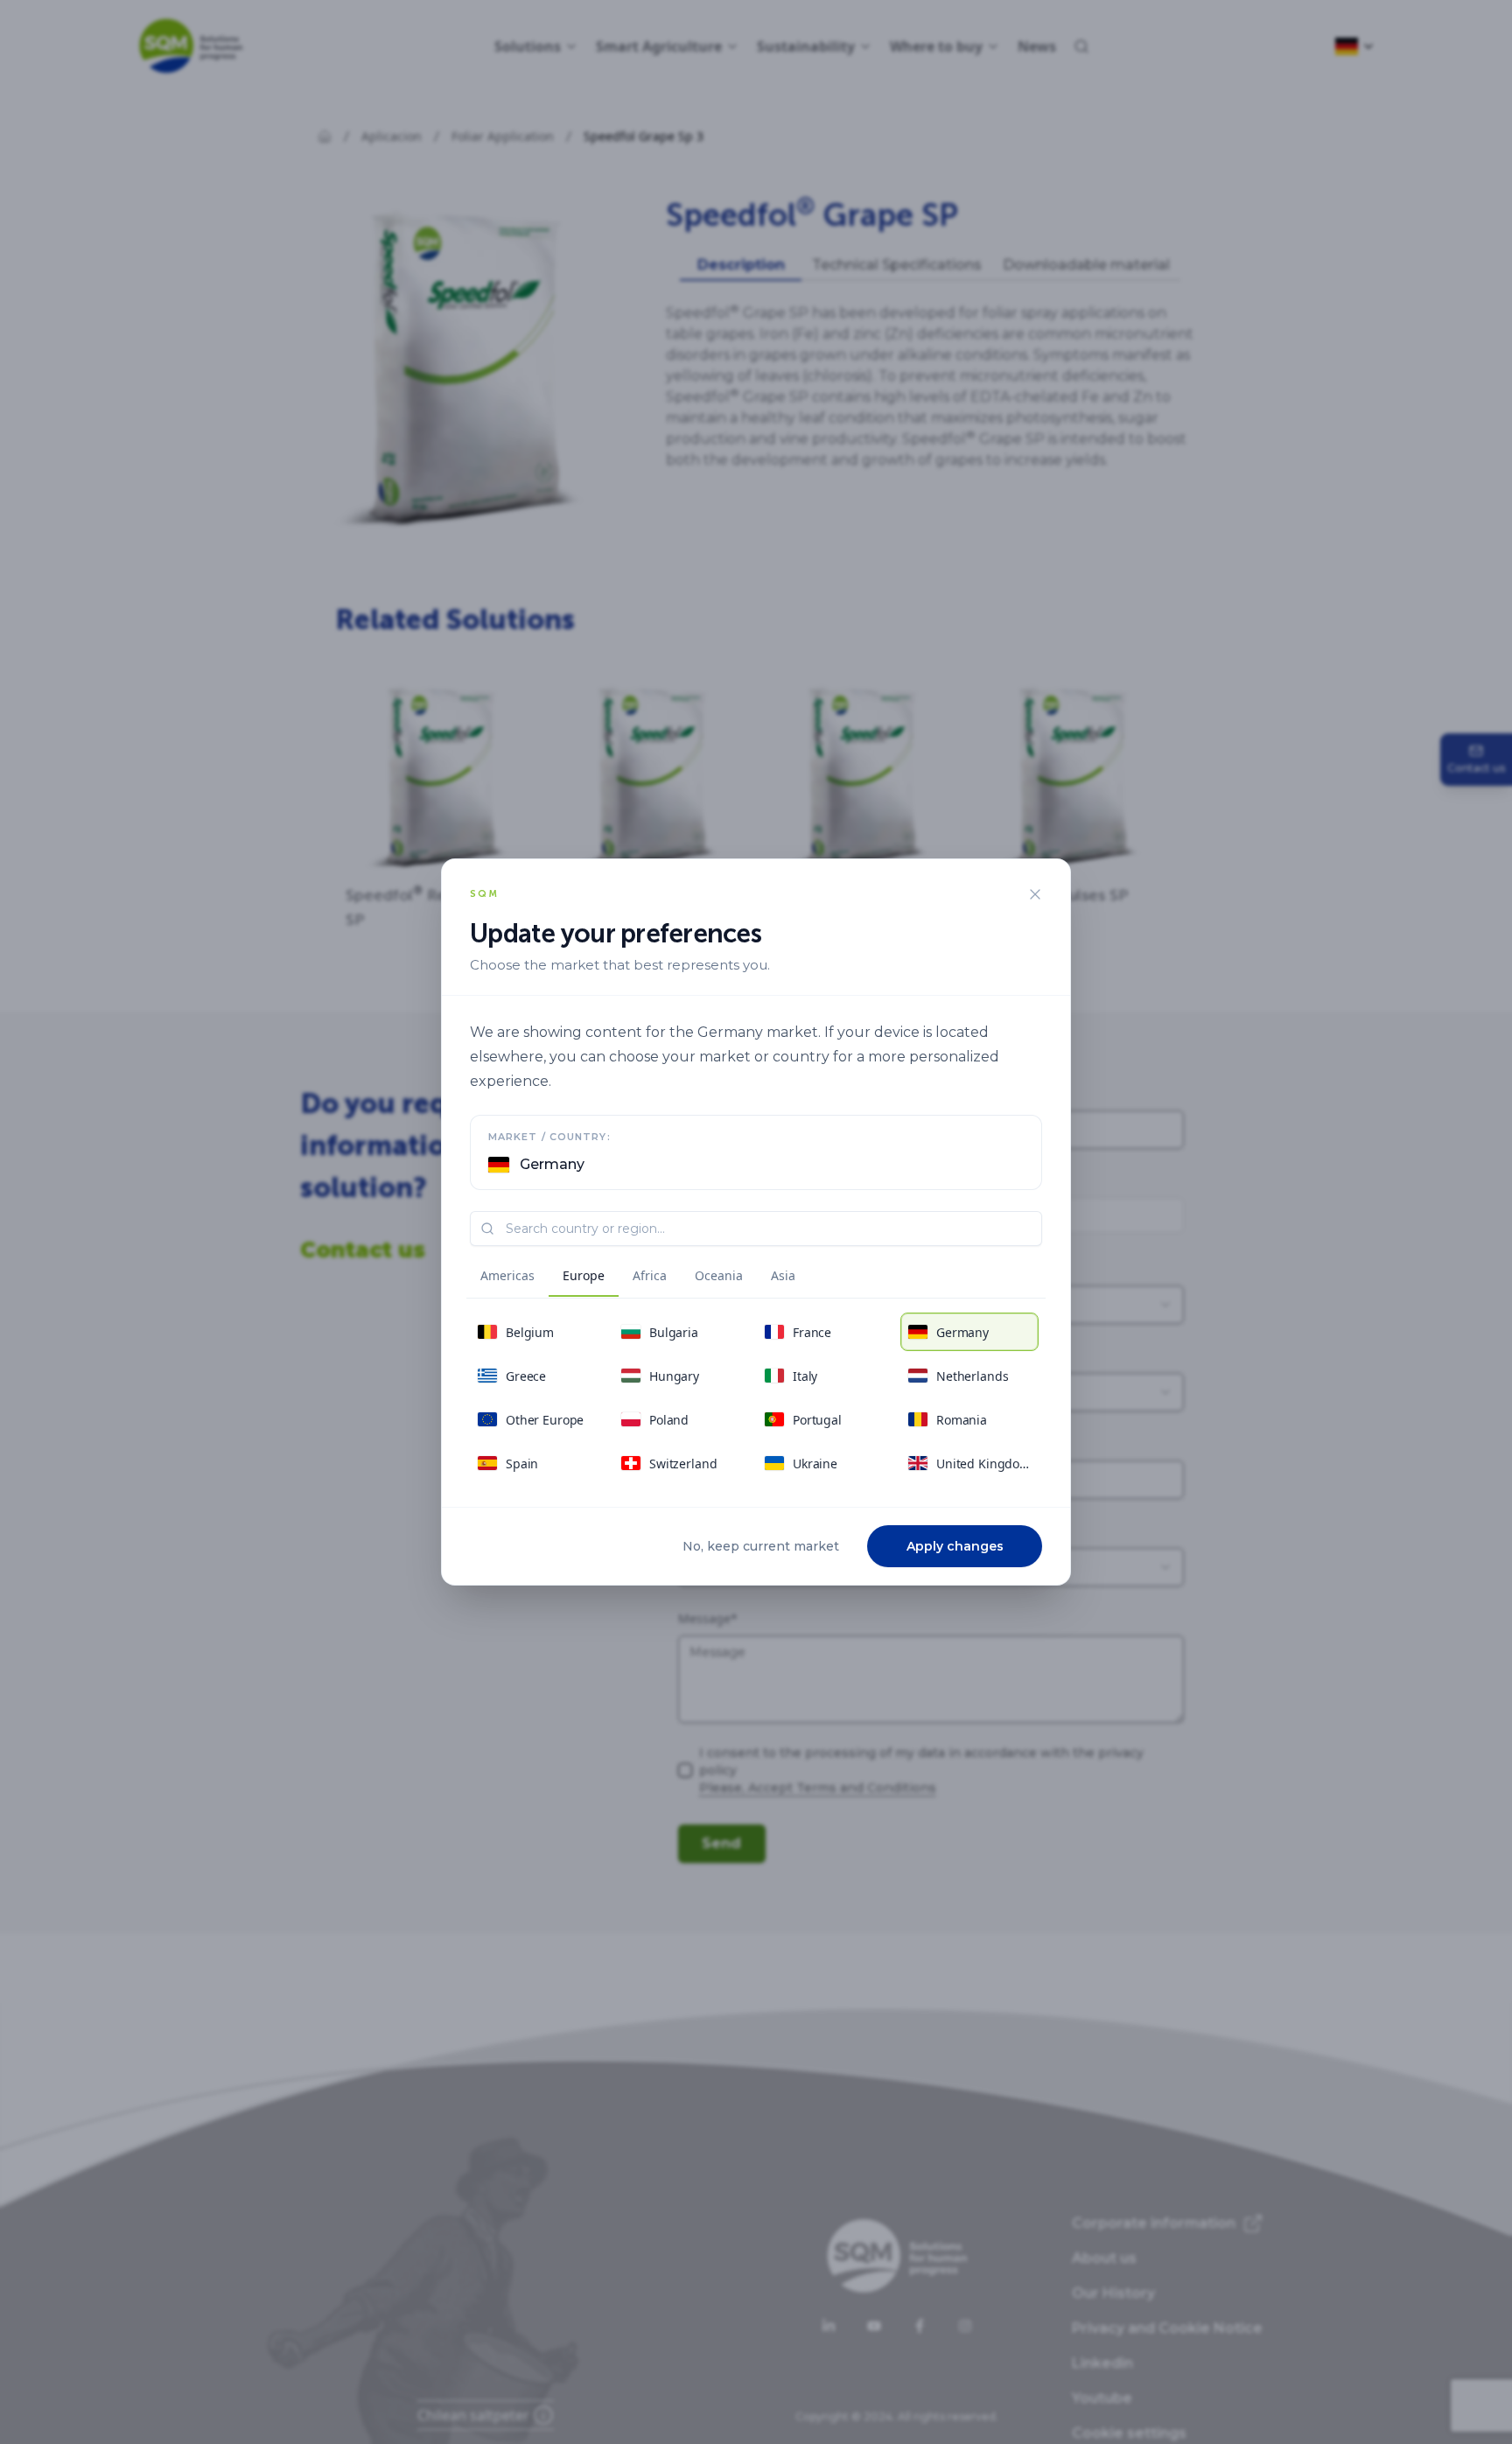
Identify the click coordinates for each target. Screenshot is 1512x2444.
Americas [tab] (507, 1275)
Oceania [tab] (719, 1275)
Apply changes (955, 1546)
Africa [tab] (650, 1275)
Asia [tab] (783, 1275)
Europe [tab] (584, 1275)
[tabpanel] (756, 1397)
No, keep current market (761, 1546)
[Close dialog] (1035, 894)
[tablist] (638, 1278)
